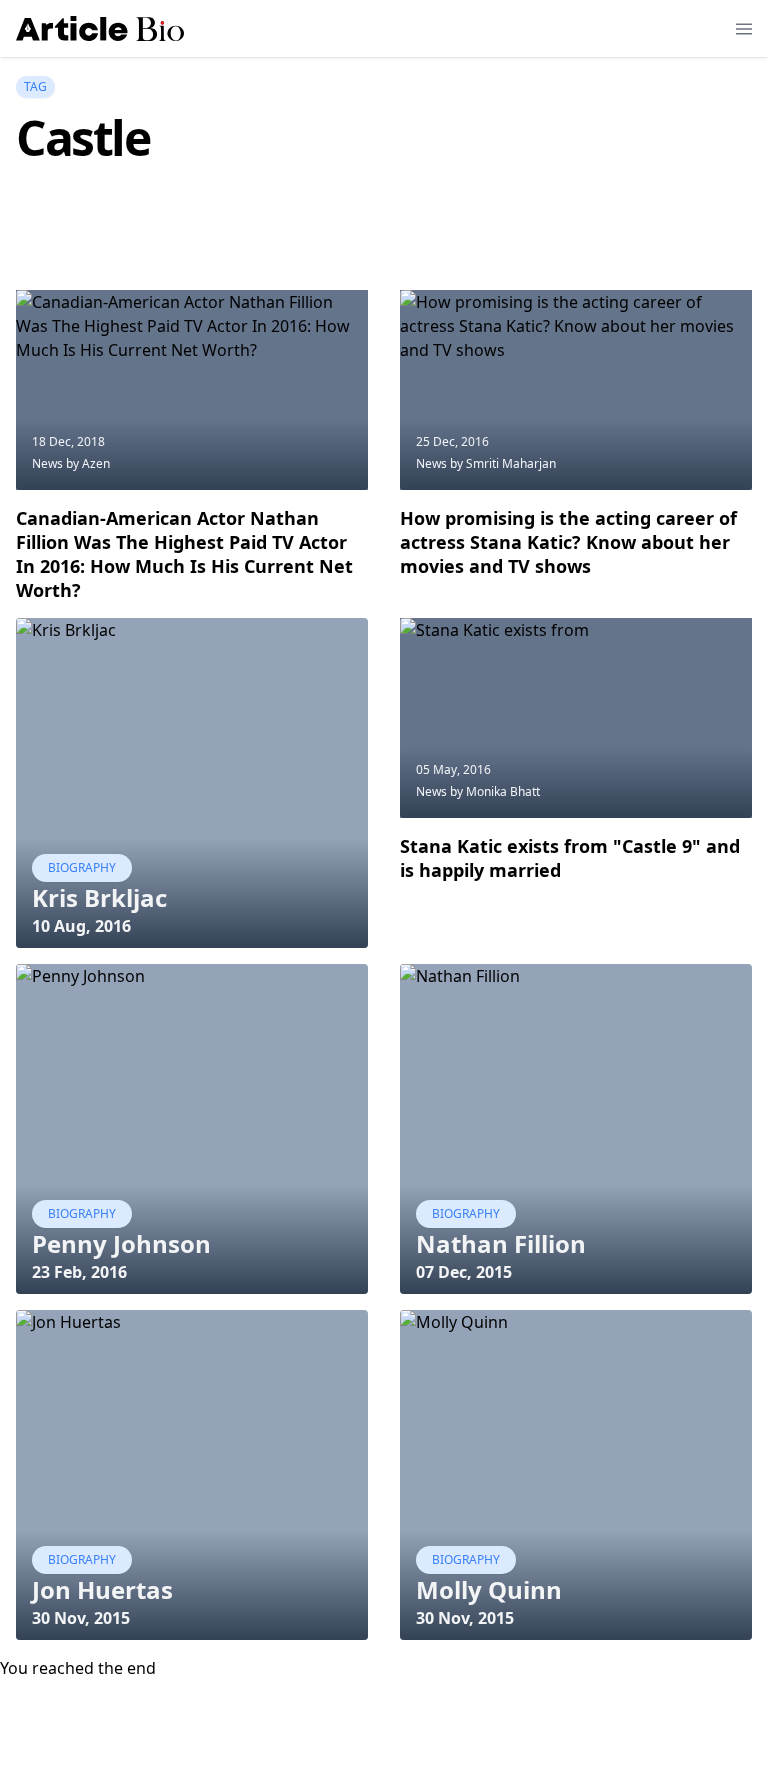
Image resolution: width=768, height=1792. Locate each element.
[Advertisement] (380, 239)
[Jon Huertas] (192, 1475)
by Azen (88, 463)
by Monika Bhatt (495, 791)
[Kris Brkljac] (192, 783)
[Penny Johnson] (192, 1129)
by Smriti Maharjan (503, 463)
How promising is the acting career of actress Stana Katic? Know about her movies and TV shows (568, 542)
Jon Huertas (102, 1589)
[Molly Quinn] (576, 1475)
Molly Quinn (489, 1589)
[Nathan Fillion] (576, 1129)
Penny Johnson (121, 1243)
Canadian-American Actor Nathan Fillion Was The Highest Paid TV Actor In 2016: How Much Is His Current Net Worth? (184, 554)
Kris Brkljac (99, 897)
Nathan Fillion (501, 1243)
